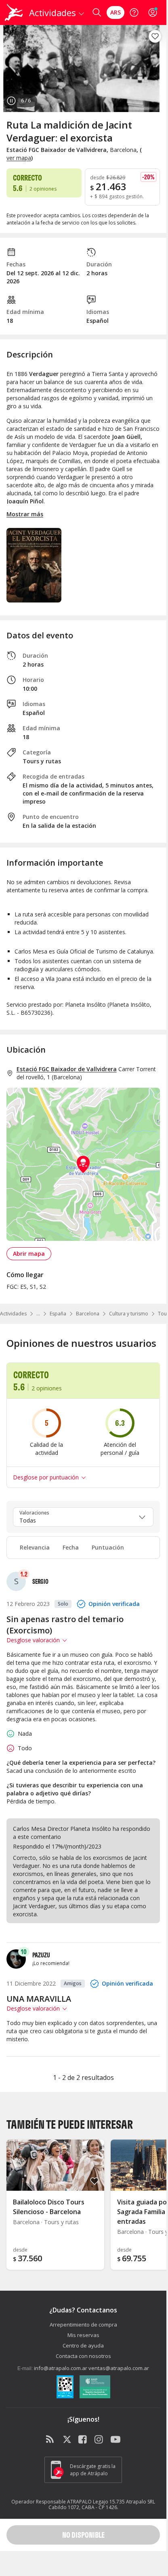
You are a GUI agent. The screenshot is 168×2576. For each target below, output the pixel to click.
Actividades (13, 1314)
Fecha (71, 1547)
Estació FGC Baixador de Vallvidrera (67, 1069)
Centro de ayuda (83, 2345)
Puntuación (108, 1547)
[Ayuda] (134, 12)
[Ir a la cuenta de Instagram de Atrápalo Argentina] (99, 2440)
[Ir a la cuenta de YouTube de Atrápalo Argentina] (115, 2440)
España (58, 1314)
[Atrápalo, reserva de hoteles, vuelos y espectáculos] (14, 12)
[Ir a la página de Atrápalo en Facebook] (83, 2440)
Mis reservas (83, 2335)
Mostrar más (25, 514)
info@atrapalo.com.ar (61, 2368)
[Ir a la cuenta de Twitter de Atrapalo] (67, 2440)
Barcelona (88, 1314)
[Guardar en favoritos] (155, 36)
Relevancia (35, 1547)
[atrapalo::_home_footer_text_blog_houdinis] (51, 2440)
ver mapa (19, 158)
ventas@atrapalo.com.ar (119, 2368)
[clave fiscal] (65, 2388)
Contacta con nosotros (83, 2356)
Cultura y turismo (129, 1314)
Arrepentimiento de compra (83, 2325)
